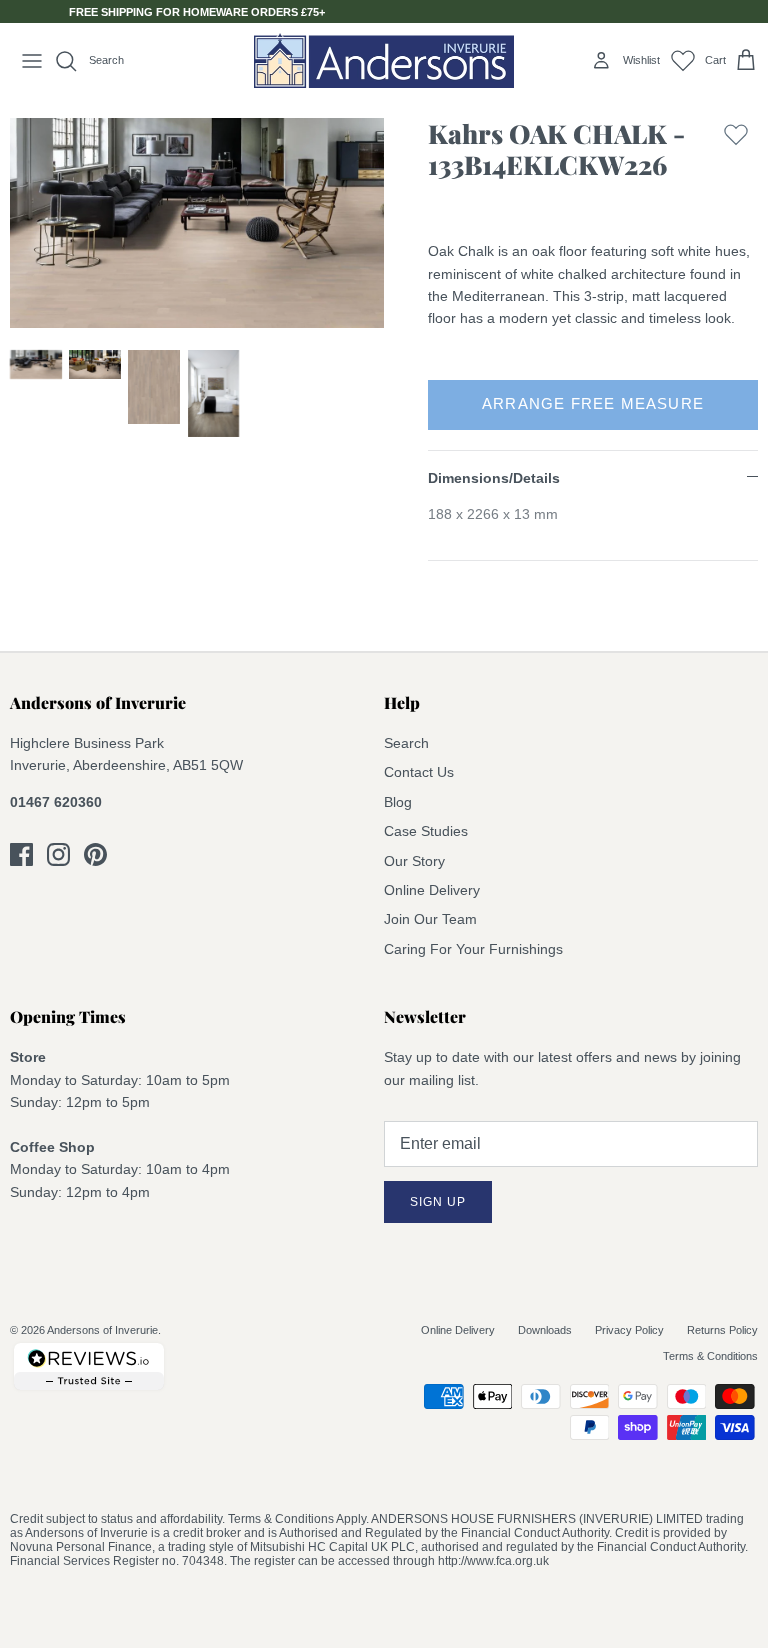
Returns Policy (722, 1330)
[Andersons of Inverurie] (384, 60)
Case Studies (426, 831)
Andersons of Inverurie (102, 1330)
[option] (197, 223)
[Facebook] (21, 854)
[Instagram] (58, 854)
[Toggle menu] (32, 61)
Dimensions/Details (494, 478)
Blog (398, 802)
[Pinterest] (95, 854)
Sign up (438, 1202)
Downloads (545, 1330)
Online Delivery (432, 890)
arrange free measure (593, 403)
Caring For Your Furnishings (473, 949)
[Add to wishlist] (736, 154)
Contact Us (419, 772)
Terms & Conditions (710, 1356)
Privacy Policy (629, 1330)
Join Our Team (430, 919)
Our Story (414, 861)
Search (406, 743)
